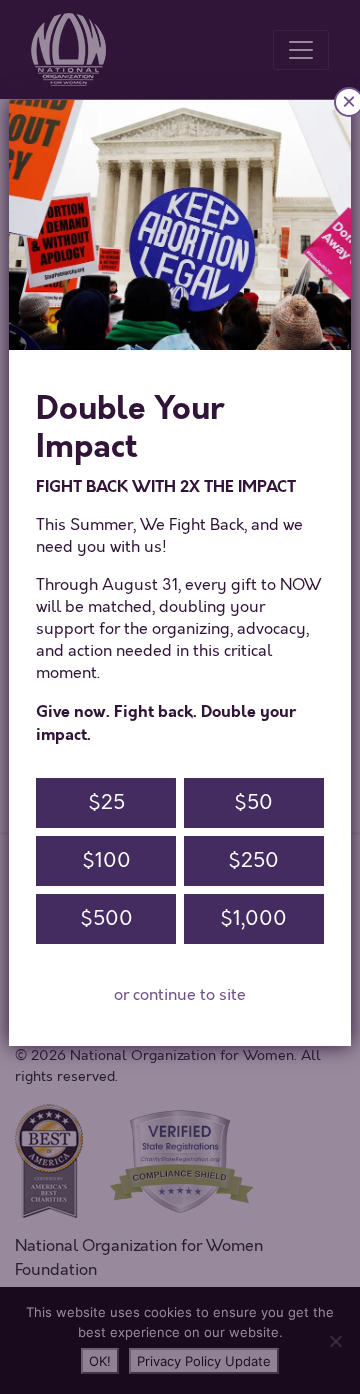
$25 (106, 802)
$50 (253, 802)
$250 (253, 860)
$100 (106, 860)
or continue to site (180, 995)
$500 (106, 918)
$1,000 (253, 918)
